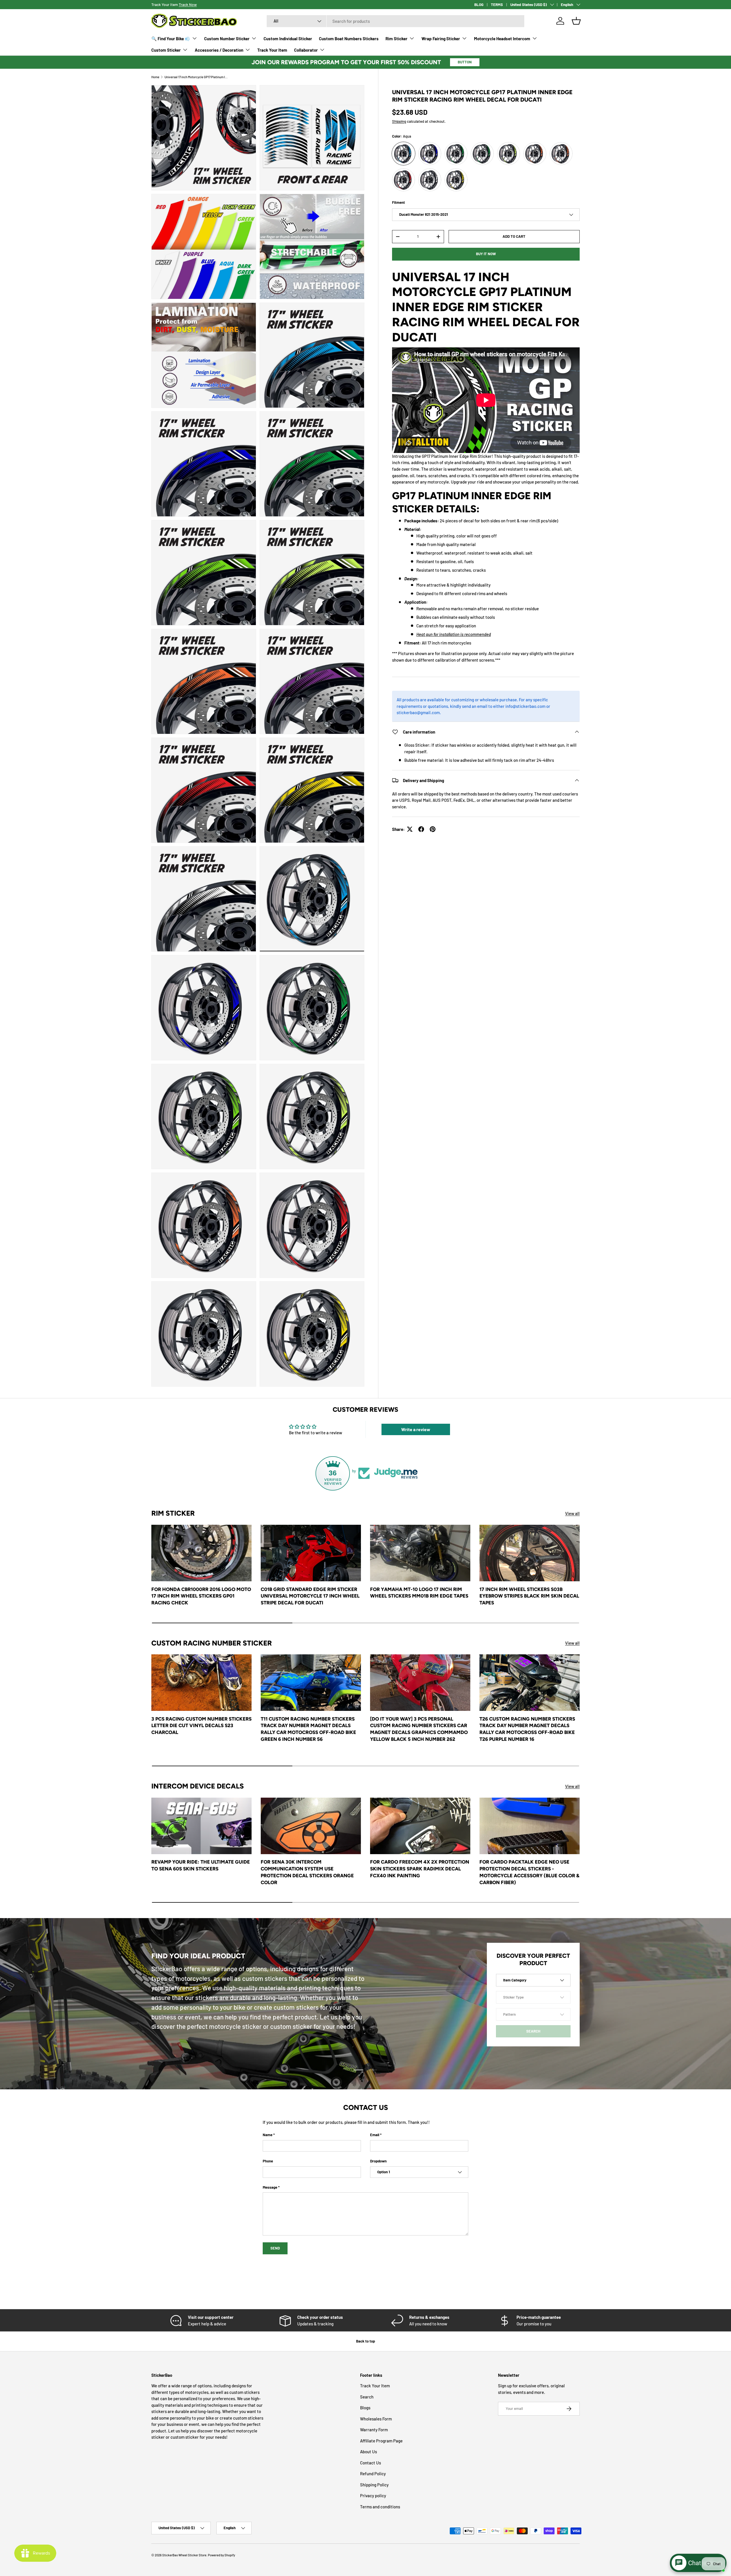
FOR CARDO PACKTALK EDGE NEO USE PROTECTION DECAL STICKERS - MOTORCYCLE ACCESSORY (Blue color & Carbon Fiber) (529, 1872)
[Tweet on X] (410, 829)
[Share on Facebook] (421, 829)
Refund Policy (373, 2474)
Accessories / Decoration (219, 50)
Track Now (188, 4)
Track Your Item (272, 50)
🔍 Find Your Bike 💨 (171, 39)
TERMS (497, 4)
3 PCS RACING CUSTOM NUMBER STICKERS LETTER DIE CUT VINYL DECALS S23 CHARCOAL (201, 1726)
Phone (268, 2161)
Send (275, 2248)
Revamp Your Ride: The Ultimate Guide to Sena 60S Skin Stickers (201, 1865)
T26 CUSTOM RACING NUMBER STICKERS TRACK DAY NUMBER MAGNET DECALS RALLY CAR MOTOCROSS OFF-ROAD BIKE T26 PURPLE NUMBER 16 (527, 1729)
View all (572, 1513)
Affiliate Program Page (381, 2441)
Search (367, 2397)
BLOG (479, 4)
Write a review (416, 1429)
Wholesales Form (376, 2419)
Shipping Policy (374, 2485)
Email (375, 2135)
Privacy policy (373, 2496)
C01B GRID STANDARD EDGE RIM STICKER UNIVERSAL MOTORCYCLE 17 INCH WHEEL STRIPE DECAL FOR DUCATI (310, 1596)
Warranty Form (374, 2430)
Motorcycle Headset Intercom (502, 39)
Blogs (365, 2408)
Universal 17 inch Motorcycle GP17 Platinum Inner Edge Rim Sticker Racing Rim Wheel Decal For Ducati (197, 77)
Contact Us (370, 2463)
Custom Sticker (166, 50)
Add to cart (514, 236)
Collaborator (306, 50)
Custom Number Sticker (227, 39)
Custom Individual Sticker (288, 39)
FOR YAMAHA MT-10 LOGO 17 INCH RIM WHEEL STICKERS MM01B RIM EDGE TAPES (419, 1593)
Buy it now (486, 254)
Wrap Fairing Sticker (441, 39)
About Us (368, 2452)
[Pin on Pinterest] (433, 829)
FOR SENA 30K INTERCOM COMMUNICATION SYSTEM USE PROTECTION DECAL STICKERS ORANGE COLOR (307, 1872)
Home (155, 77)
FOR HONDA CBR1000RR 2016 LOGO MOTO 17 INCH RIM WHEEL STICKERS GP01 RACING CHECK (201, 1596)
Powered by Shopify (221, 2555)
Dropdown (378, 2161)
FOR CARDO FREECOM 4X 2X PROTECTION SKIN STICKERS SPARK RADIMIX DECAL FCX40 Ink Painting (420, 1869)
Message (270, 2187)
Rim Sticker (396, 39)
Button (465, 62)
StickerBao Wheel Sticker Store (184, 2555)
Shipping (399, 121)
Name (268, 2135)
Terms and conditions (380, 2507)
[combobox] (395, 21)
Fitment (398, 202)
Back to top (365, 2341)
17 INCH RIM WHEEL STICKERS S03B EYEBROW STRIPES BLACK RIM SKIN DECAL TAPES (529, 1596)
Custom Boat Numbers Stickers (349, 39)
